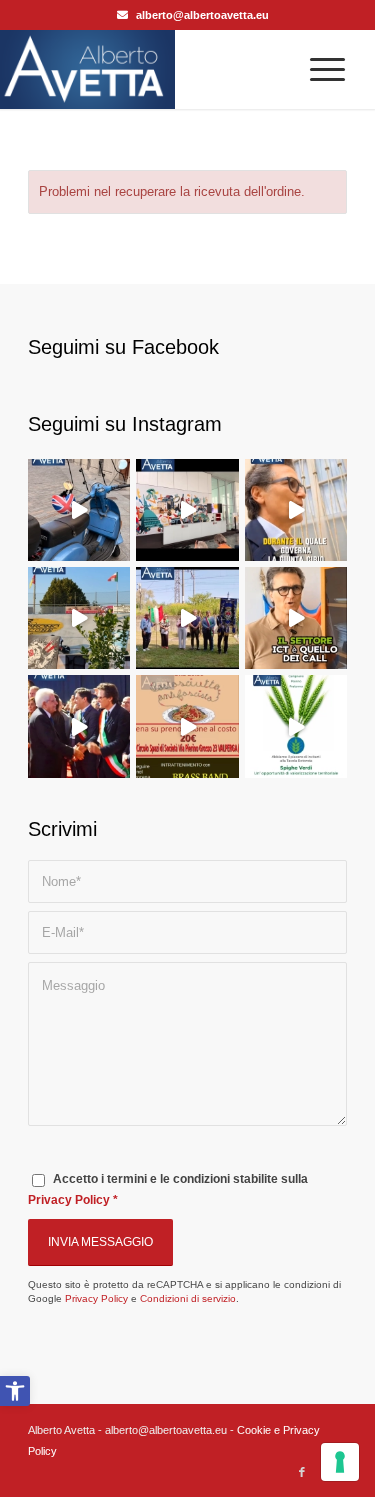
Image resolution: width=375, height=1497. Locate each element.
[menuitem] (317, 69)
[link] (15, 1391)
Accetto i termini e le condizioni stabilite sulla (168, 1189)
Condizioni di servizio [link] (188, 1298)
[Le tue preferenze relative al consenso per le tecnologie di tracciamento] (340, 1462)
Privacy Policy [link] (69, 1200)
